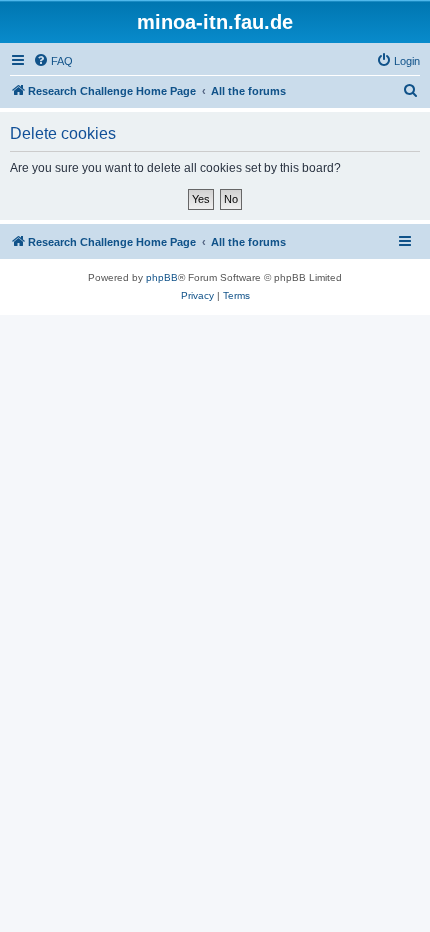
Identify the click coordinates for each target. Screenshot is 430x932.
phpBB (162, 277)
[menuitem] (53, 61)
